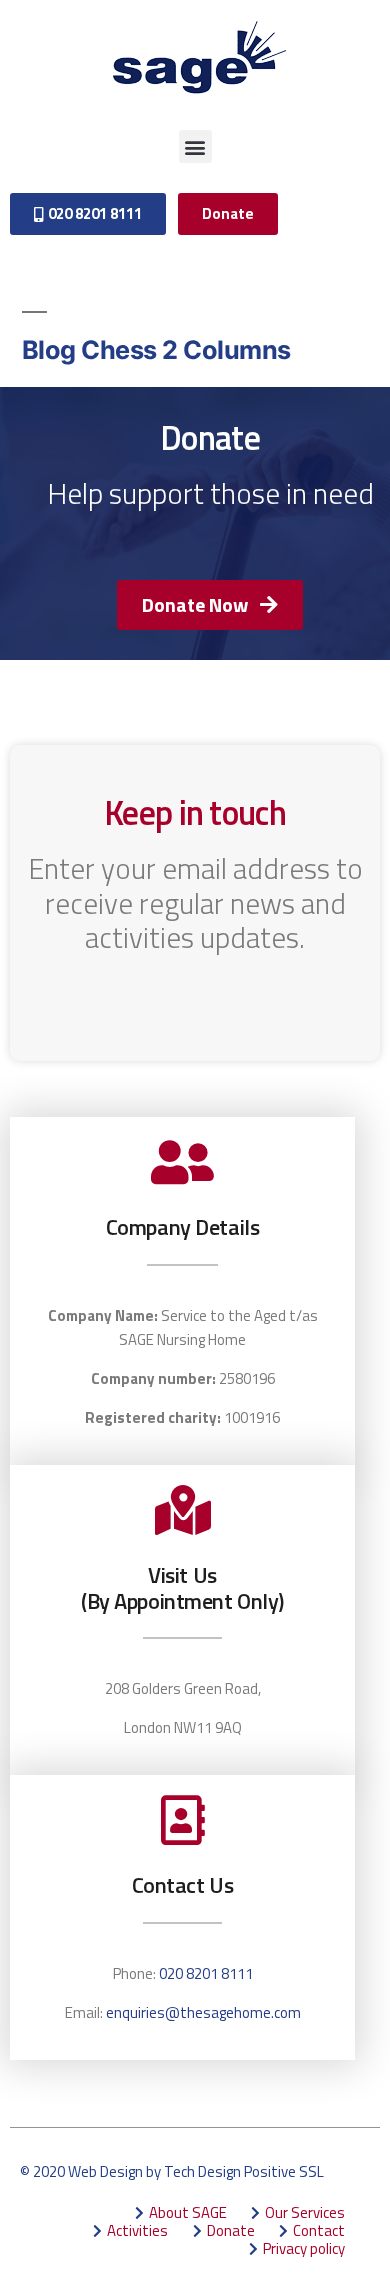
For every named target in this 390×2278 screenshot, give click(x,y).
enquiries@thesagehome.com (203, 2012)
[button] (195, 146)
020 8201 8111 (206, 1973)
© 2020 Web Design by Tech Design (130, 2171)
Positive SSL (284, 2171)
